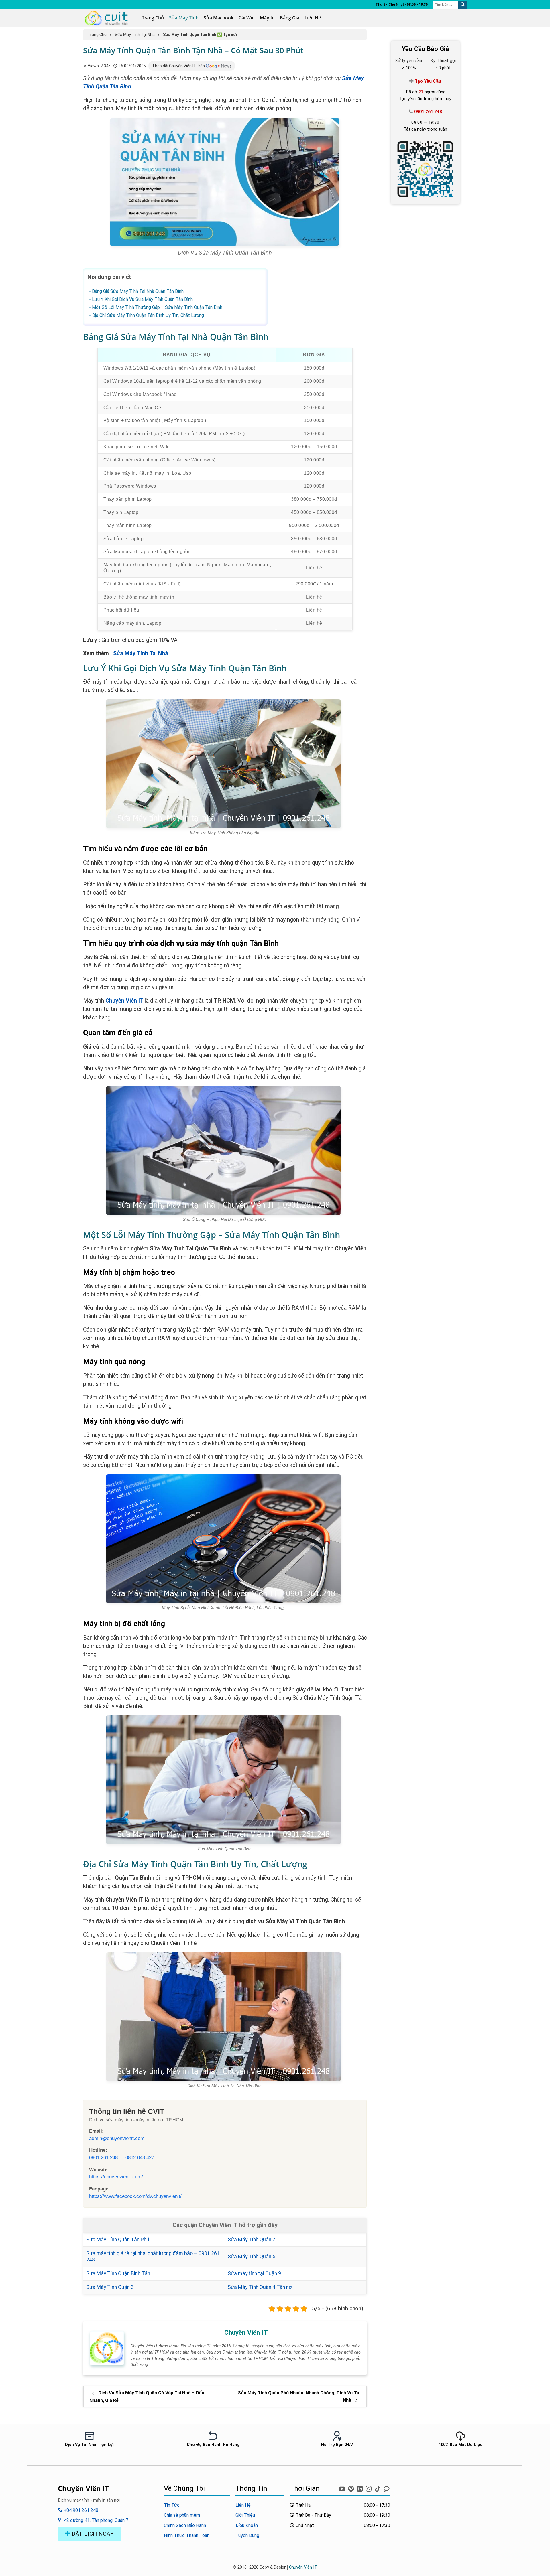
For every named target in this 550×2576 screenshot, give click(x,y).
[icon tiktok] (378, 2488)
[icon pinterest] (352, 2488)
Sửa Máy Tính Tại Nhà (135, 35)
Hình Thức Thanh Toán (187, 2535)
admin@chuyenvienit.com (117, 2138)
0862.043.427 (140, 2157)
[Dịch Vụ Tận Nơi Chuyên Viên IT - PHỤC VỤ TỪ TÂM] (108, 18)
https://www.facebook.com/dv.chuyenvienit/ (135, 2196)
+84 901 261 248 (80, 2510)
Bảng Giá (290, 18)
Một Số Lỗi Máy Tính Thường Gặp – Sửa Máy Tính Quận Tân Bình (157, 307)
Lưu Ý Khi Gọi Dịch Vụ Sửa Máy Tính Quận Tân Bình (142, 299)
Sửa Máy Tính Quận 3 (110, 2287)
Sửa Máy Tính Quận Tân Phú (118, 2240)
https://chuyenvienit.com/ (116, 2177)
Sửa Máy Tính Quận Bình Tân (118, 2273)
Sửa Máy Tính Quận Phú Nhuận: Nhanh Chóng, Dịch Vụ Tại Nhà (299, 2397)
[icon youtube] (343, 2488)
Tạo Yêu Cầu (427, 81)
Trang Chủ (153, 18)
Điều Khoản (247, 2525)
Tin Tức (172, 2505)
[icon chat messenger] (386, 2488)
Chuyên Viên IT (124, 1001)
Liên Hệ (313, 18)
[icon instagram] (369, 2488)
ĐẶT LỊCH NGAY (92, 2534)
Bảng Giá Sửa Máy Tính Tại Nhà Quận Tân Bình (138, 291)
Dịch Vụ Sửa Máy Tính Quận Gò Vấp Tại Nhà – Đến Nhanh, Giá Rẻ (147, 2397)
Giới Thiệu (245, 2515)
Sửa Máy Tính (184, 18)
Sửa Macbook (219, 18)
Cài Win (247, 18)
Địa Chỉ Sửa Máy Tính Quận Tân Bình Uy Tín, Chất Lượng (148, 315)
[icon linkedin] (361, 2488)
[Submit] (463, 5)
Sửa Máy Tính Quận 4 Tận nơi (260, 2287)
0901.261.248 (103, 2157)
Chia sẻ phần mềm (182, 2515)
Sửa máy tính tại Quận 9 (254, 2273)
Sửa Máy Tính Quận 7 (252, 2240)
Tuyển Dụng (247, 2535)
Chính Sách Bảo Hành (185, 2525)
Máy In (267, 18)
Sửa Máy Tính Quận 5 (252, 2257)
